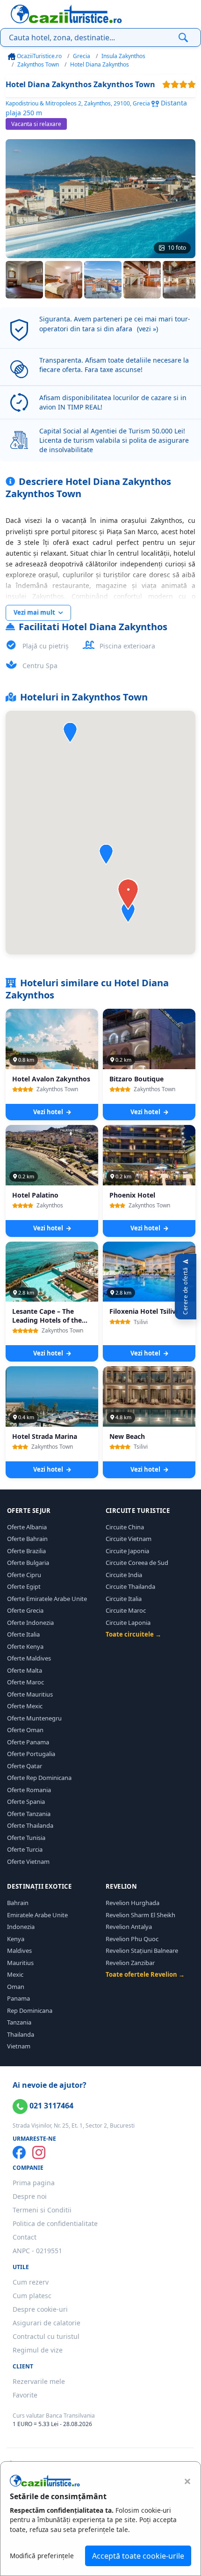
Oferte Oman (25, 1730)
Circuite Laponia (128, 1623)
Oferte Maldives (29, 1658)
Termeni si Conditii (42, 2210)
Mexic (15, 1974)
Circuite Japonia (127, 1551)
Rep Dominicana (30, 2010)
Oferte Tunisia (26, 1838)
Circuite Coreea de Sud (137, 1563)
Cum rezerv (31, 2282)
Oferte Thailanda (30, 1825)
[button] (106, 854)
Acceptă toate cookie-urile (138, 2556)
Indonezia (21, 1927)
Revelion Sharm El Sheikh (140, 1915)
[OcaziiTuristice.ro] (66, 14)
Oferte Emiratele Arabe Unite (47, 1599)
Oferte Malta (25, 1670)
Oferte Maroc (25, 1682)
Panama (18, 1998)
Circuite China (125, 1527)
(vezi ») (147, 329)
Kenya (16, 1939)
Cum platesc (32, 2296)
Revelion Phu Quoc (132, 1939)
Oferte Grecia (25, 1610)
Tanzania (19, 2022)
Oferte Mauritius (30, 1694)
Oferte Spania (26, 1802)
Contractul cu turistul (46, 2336)
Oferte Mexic (25, 1706)
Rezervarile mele (39, 2381)
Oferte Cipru (24, 1575)
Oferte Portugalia (31, 1754)
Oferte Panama (28, 1742)
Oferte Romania (29, 1790)
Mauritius (20, 1963)
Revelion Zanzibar (130, 1963)
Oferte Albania (27, 1527)
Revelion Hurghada (133, 1903)
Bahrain (18, 1903)
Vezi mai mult (35, 612)
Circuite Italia (124, 1599)
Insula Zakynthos (123, 56)
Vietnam (19, 2046)
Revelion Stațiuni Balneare (142, 1951)
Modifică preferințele (42, 2556)
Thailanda (21, 2034)
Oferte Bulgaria (28, 1563)
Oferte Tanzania (29, 1814)
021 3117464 (50, 2106)
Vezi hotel (49, 1112)
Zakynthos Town (38, 64)
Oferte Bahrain (27, 1539)
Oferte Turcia (25, 1849)
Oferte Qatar (25, 1766)
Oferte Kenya (25, 1646)
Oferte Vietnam (28, 1861)
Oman (16, 1987)
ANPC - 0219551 (37, 2251)
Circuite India (124, 1575)
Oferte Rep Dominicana (39, 1778)
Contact (25, 2237)
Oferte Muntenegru (34, 1718)
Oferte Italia (23, 1634)
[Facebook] (19, 2152)
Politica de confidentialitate (55, 2223)
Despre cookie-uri (40, 2309)
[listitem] (24, 280)
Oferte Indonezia (30, 1623)
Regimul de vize (38, 2350)
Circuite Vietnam (129, 1539)
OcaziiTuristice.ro (39, 56)
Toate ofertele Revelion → (145, 1974)
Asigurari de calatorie (47, 2323)
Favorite (25, 2395)
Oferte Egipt (24, 1586)
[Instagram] (39, 2152)
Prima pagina (34, 2183)
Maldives (19, 1951)
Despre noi (30, 2196)
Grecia (82, 56)
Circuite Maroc (126, 1610)
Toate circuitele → (133, 1634)
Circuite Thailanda (130, 1586)
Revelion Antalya (129, 1927)
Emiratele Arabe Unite (37, 1915)
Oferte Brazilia (26, 1551)
